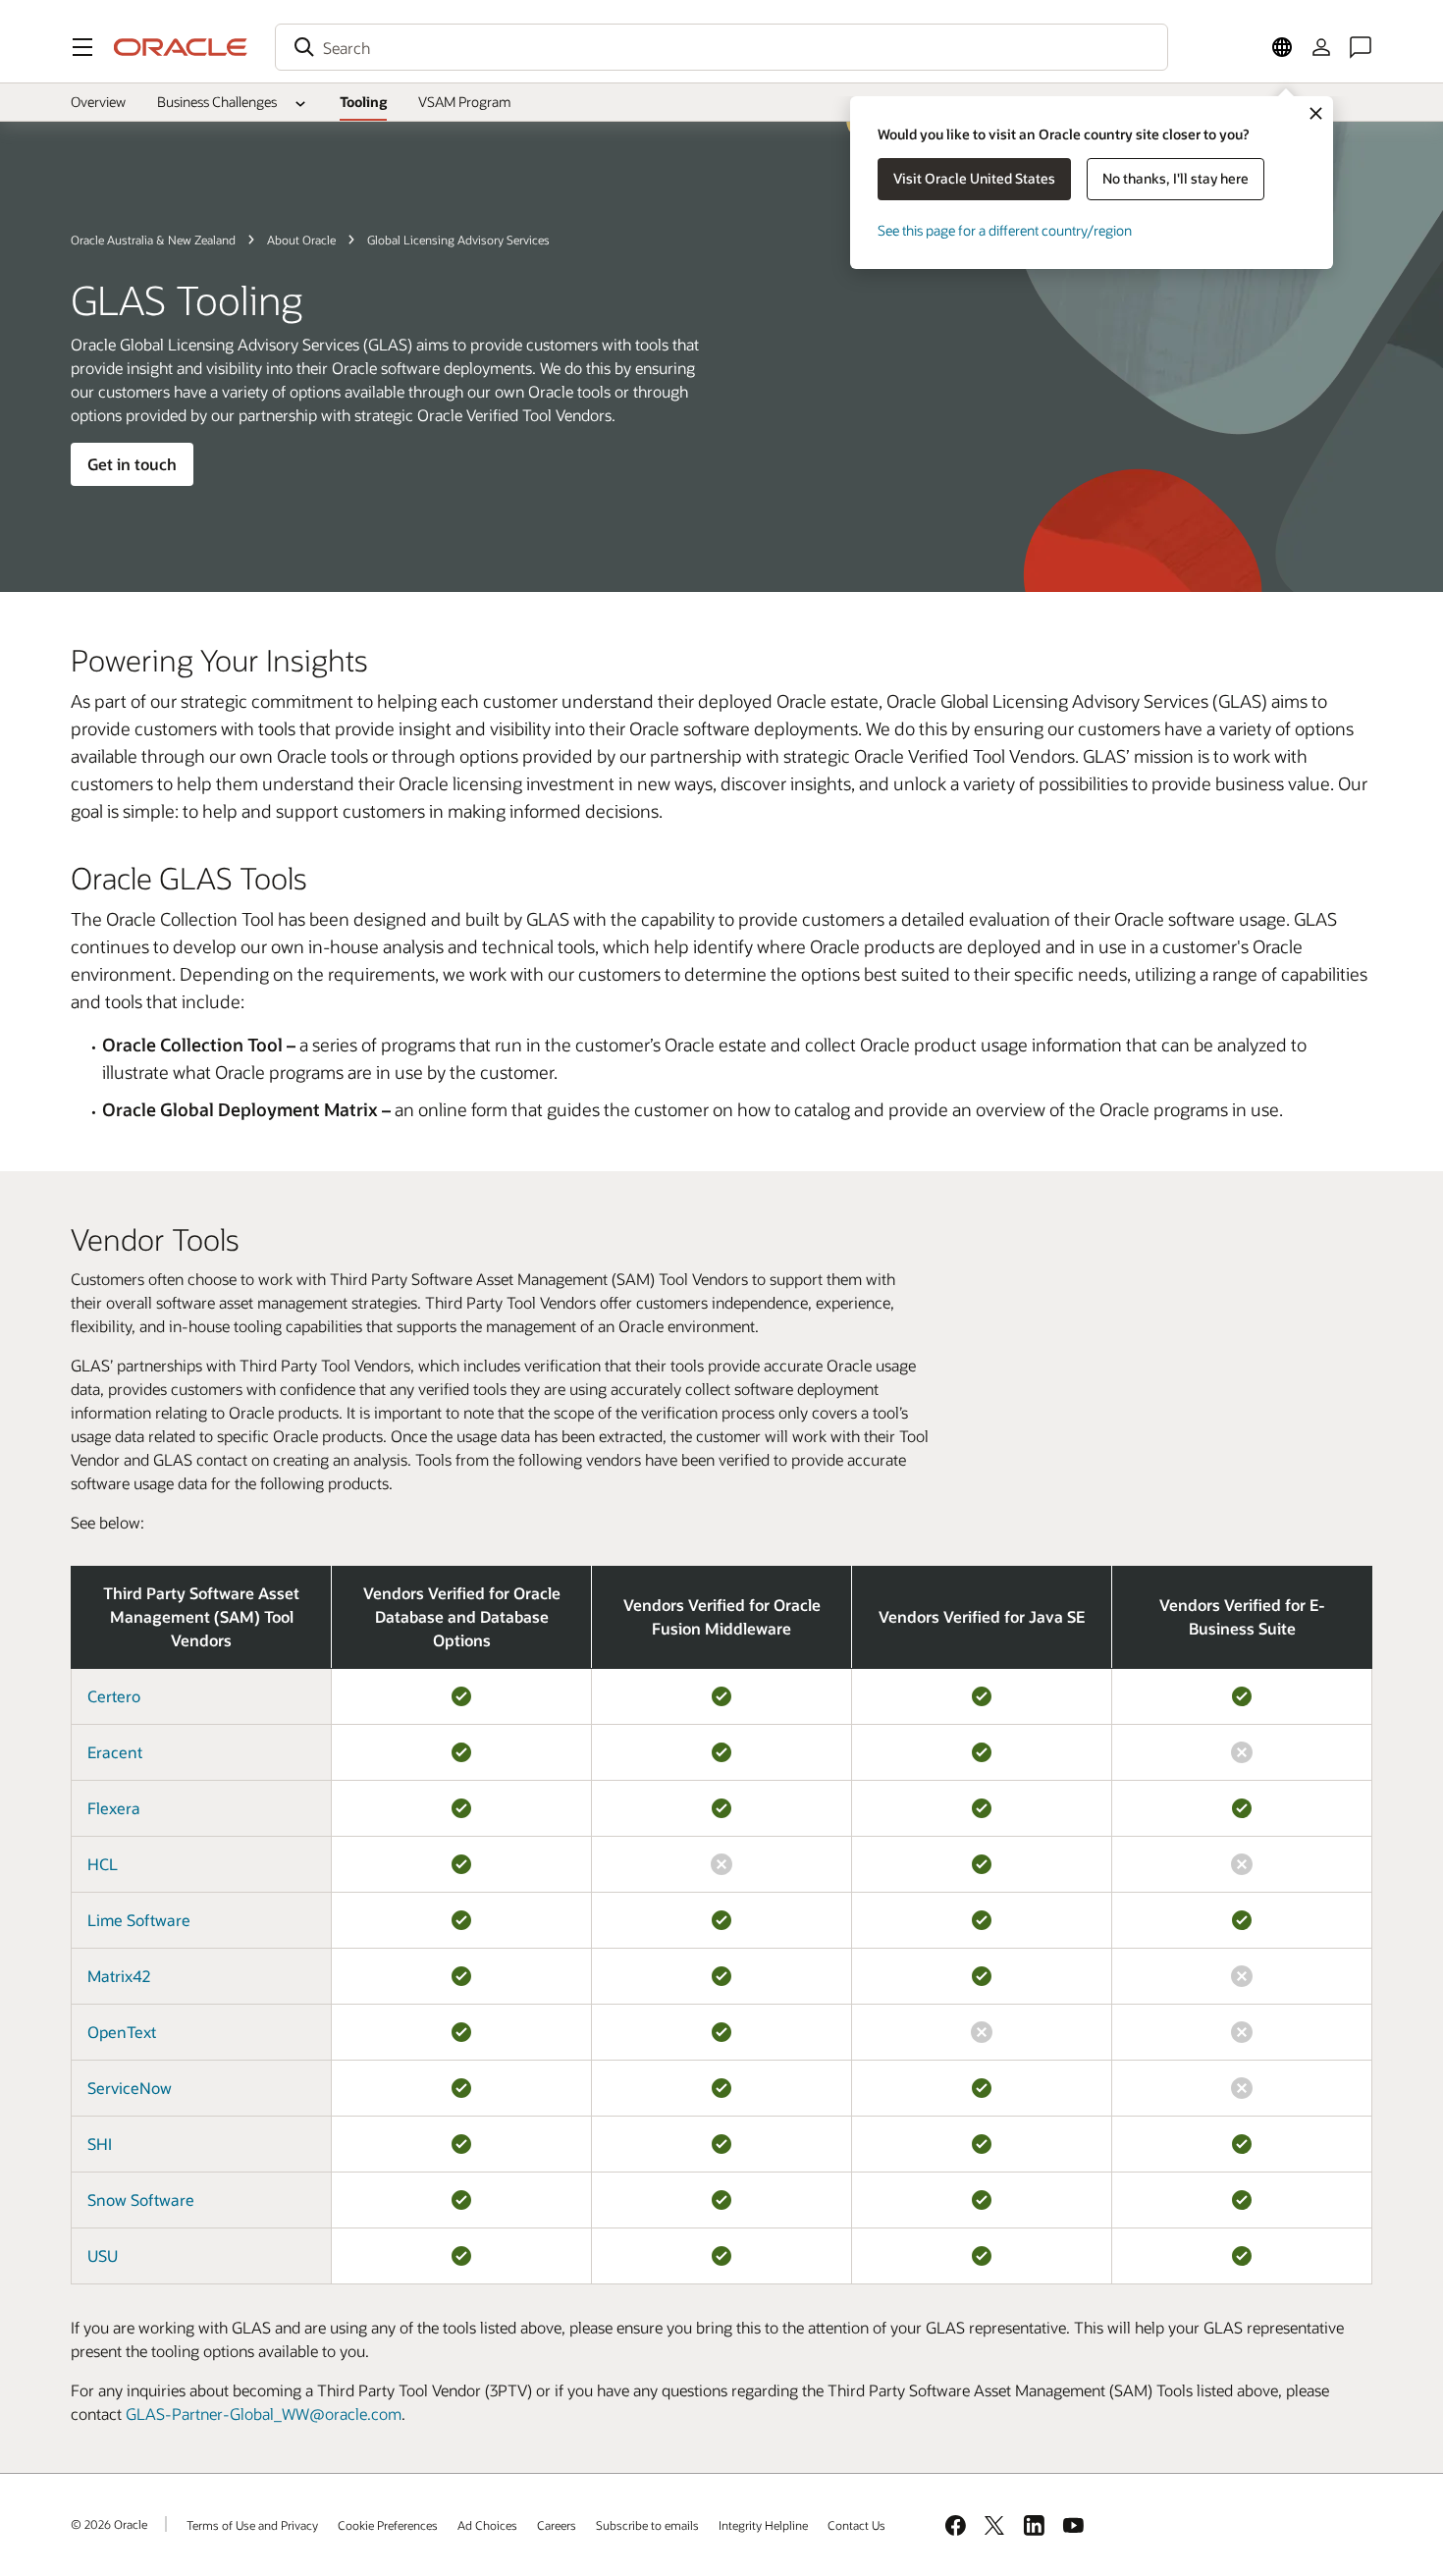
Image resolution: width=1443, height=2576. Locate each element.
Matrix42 (119, 1976)
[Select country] (1282, 47)
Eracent (115, 1752)
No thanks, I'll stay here (1176, 178)
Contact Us (856, 2525)
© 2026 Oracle (109, 2524)
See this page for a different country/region (1005, 230)
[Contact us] (1361, 47)
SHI (100, 2144)
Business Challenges (217, 102)
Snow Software (141, 2200)
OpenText (122, 2032)
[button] (82, 47)
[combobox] (721, 47)
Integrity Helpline (763, 2525)
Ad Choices (487, 2525)
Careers (557, 2525)
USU (103, 2255)
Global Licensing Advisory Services (458, 240)
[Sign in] (1321, 47)
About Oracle (301, 240)
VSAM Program (465, 102)
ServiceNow (130, 2088)
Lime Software (139, 1920)
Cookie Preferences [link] (388, 2525)
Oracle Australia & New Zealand (153, 240)
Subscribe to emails (647, 2525)
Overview (98, 102)
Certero (114, 1696)
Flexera (114, 1808)
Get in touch (132, 464)
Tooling (363, 102)
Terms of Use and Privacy (252, 2525)
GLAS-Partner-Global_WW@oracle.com (264, 2414)
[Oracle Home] (181, 47)
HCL (103, 1864)
